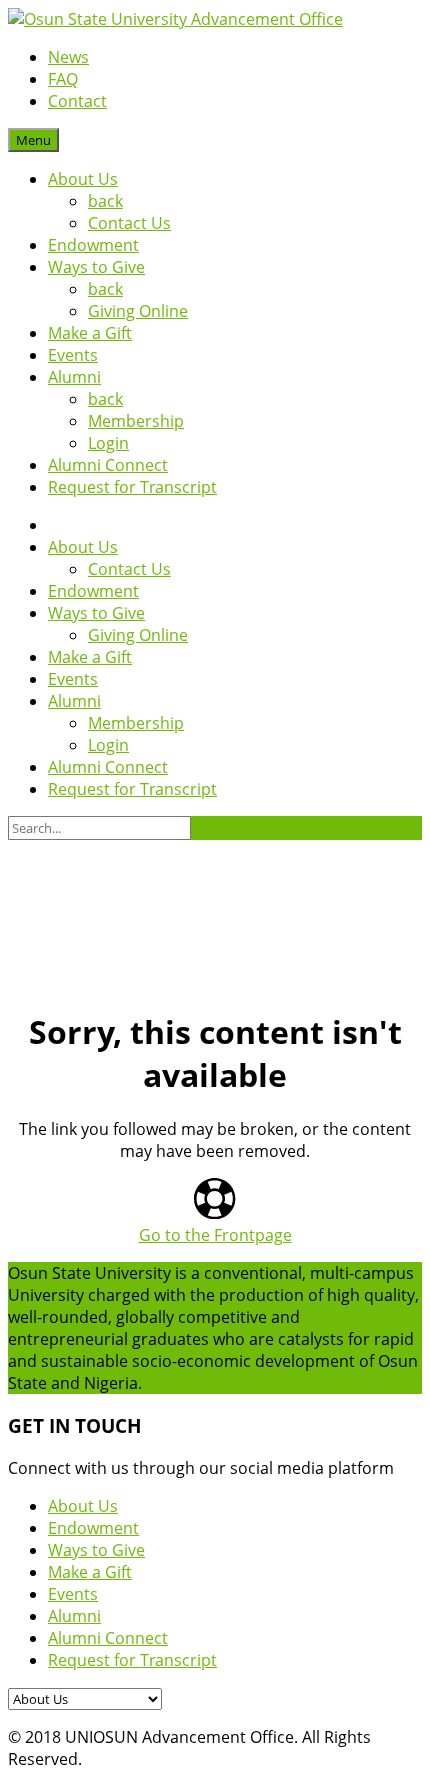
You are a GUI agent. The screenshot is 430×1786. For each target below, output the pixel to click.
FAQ (63, 79)
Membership (136, 421)
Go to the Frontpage (215, 1235)
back (105, 201)
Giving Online (138, 311)
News (68, 57)
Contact (77, 101)
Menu (33, 140)
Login (108, 443)
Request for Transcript (132, 487)
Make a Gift (90, 333)
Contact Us (129, 223)
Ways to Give (96, 267)
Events (73, 355)
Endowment (93, 245)
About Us (83, 179)
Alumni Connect (108, 465)
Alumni (74, 377)
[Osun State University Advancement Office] (175, 19)
